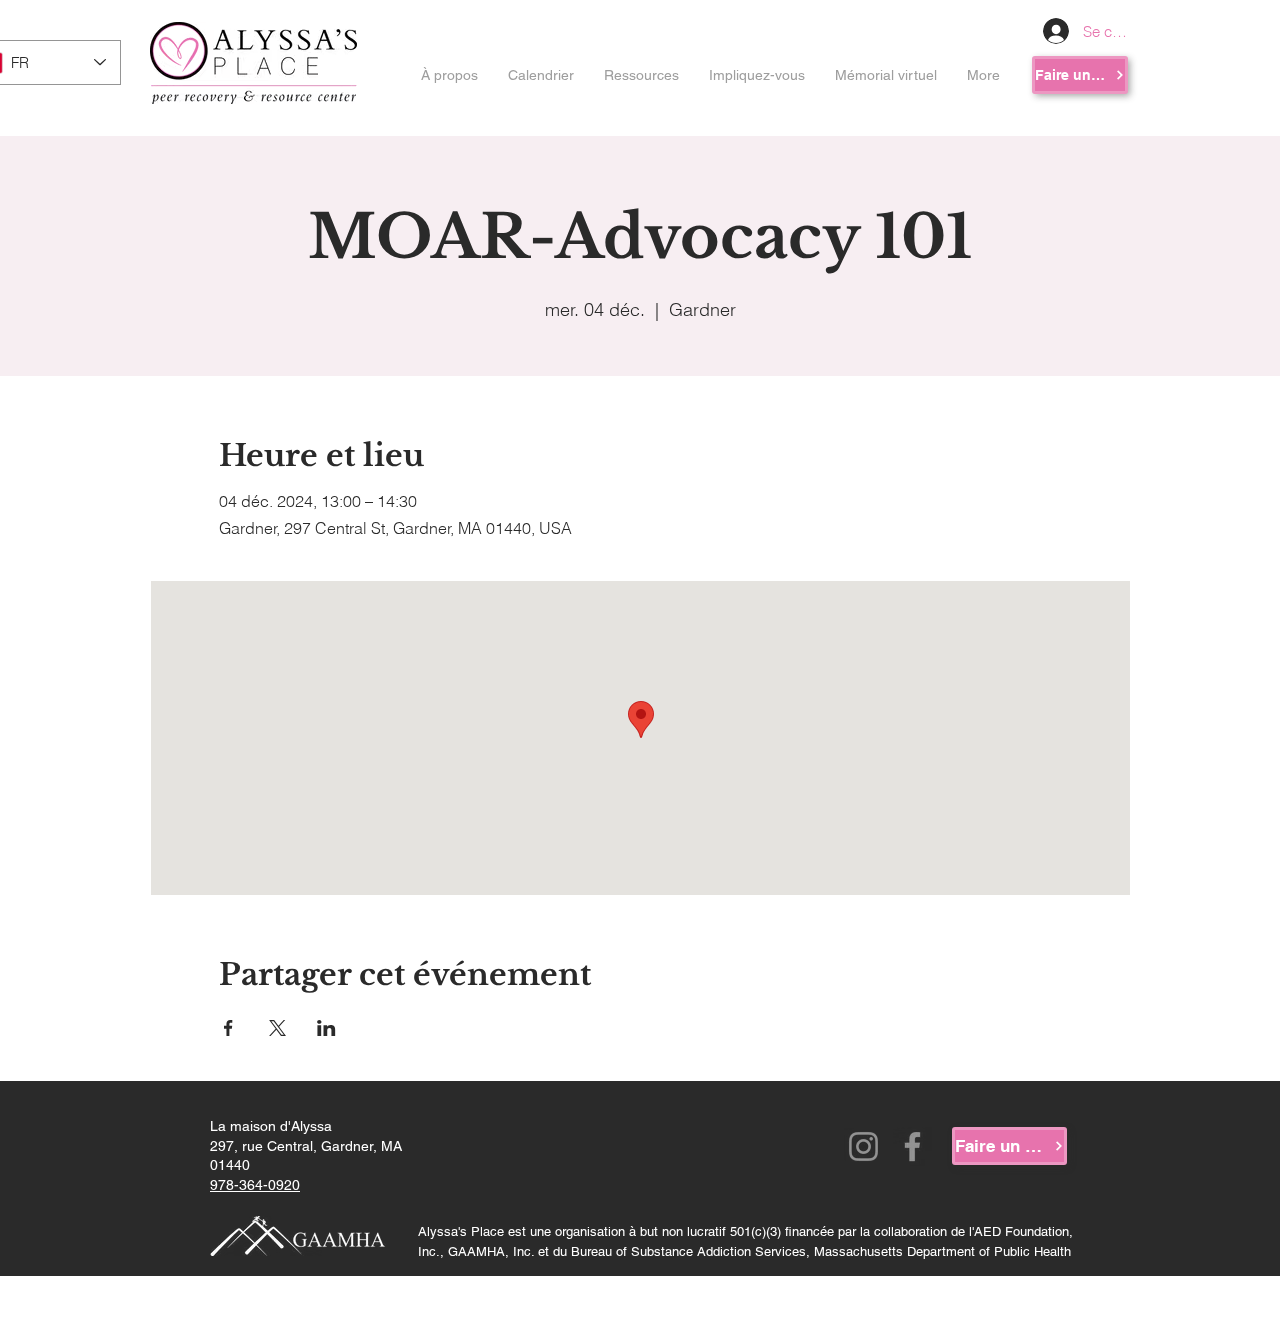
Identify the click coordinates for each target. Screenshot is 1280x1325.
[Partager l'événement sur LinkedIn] (326, 1028)
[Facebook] (912, 1146)
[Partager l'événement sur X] (277, 1028)
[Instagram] (863, 1146)
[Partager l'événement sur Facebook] (228, 1028)
